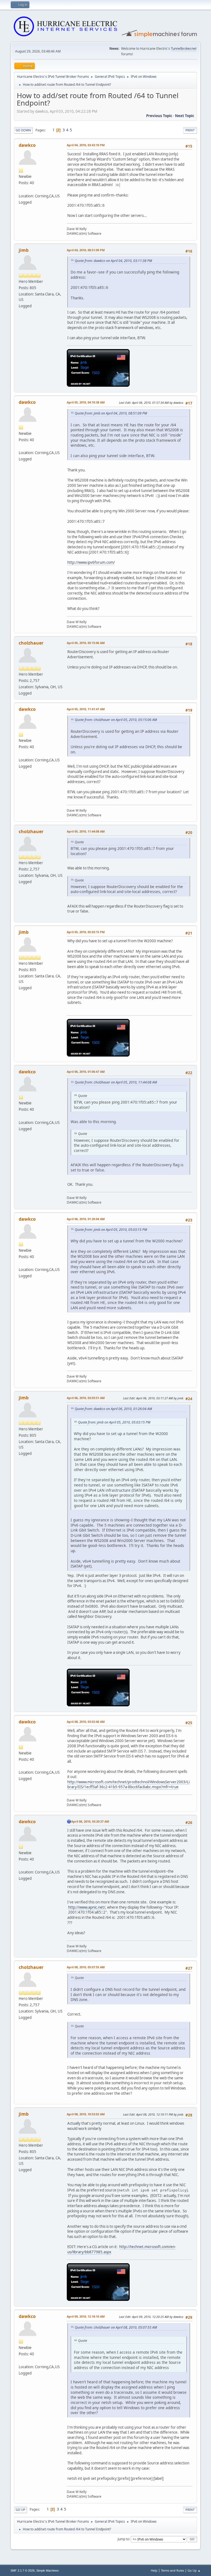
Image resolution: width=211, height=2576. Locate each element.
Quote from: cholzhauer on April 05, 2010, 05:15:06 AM (116, 720)
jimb (24, 250)
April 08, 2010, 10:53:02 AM (86, 2114)
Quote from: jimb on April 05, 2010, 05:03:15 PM (111, 1230)
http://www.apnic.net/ (87, 1907)
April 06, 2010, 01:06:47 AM (86, 1072)
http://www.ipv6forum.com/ (91, 562)
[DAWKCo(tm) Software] (21, 189)
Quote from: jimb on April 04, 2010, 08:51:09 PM (111, 413)
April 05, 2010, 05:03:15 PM (86, 932)
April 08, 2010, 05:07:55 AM (86, 1967)
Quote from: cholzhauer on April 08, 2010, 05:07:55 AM (116, 2327)
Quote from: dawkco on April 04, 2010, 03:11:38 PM (113, 261)
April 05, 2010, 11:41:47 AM (86, 709)
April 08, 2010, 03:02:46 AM (86, 1722)
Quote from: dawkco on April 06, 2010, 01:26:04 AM (113, 1409)
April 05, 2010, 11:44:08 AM (86, 831)
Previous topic (159, 116)
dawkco (27, 145)
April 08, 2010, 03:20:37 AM (90, 1821)
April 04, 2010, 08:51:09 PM (86, 250)
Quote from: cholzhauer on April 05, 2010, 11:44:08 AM (116, 1082)
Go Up (20, 2510)
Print (190, 130)
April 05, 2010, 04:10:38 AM (86, 402)
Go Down (23, 130)
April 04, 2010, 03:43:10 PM (86, 145)
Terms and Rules (173, 2570)
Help (154, 2570)
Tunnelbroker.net (184, 49)
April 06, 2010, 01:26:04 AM (86, 1219)
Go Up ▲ (194, 2570)
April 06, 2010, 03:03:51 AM (86, 1398)
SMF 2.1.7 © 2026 (23, 2571)
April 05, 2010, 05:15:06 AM (86, 643)
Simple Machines (48, 2571)
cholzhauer (31, 643)
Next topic (185, 116)
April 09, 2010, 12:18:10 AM (86, 2316)
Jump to (123, 2539)
